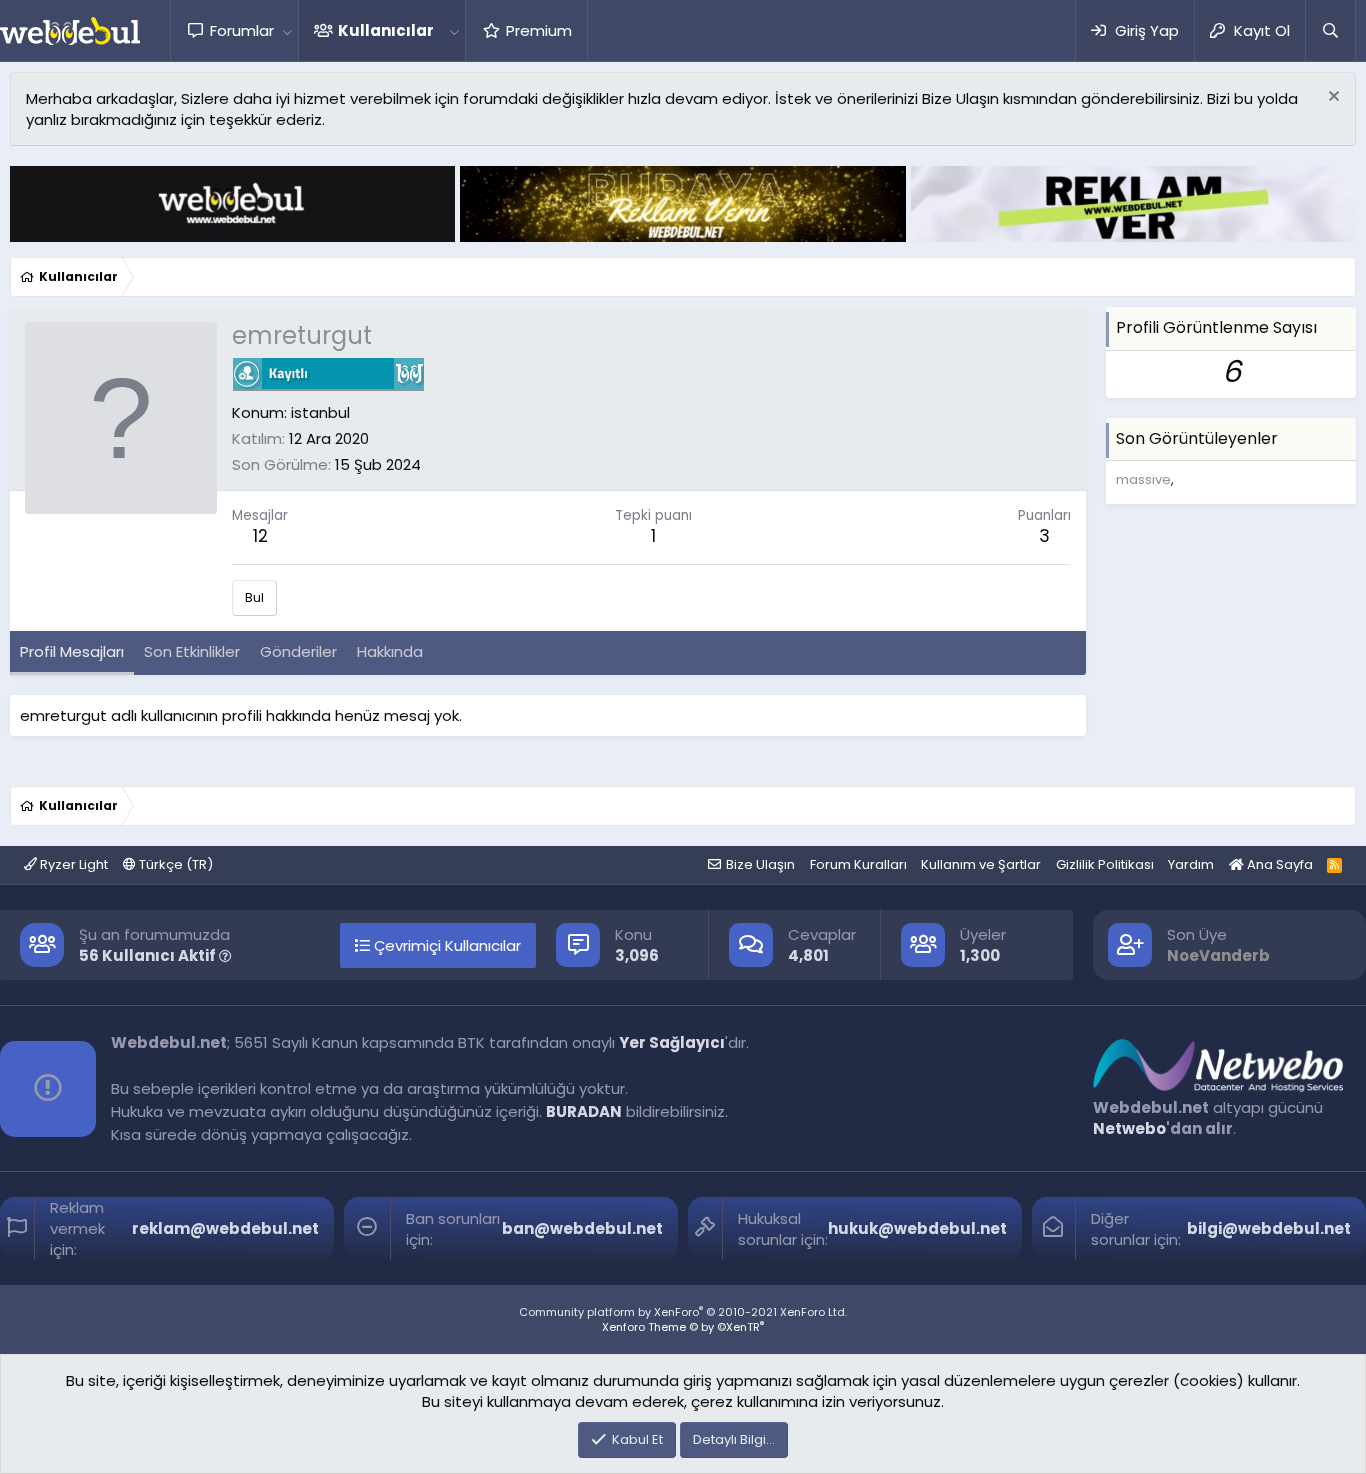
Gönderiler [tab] (298, 651)
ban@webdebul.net (582, 1228)
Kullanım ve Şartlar (981, 864)
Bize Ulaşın (760, 864)
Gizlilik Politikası (1105, 864)
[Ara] (1330, 30)
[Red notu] (1331, 98)
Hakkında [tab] (390, 651)
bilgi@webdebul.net (1269, 1228)
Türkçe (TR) (174, 864)
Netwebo (1129, 1128)
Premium (539, 30)
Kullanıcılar (386, 30)
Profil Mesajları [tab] (72, 651)
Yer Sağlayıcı (672, 1042)
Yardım (1191, 864)
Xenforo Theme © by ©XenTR (683, 1327)
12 (260, 536)
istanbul (320, 412)
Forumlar (242, 30)
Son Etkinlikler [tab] (192, 651)
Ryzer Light (72, 864)
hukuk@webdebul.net (917, 1228)
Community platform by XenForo (683, 1312)
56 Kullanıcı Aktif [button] (149, 955)
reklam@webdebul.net (225, 1228)
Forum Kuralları (858, 864)
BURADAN (584, 1111)
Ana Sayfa (1278, 864)
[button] (287, 30)
